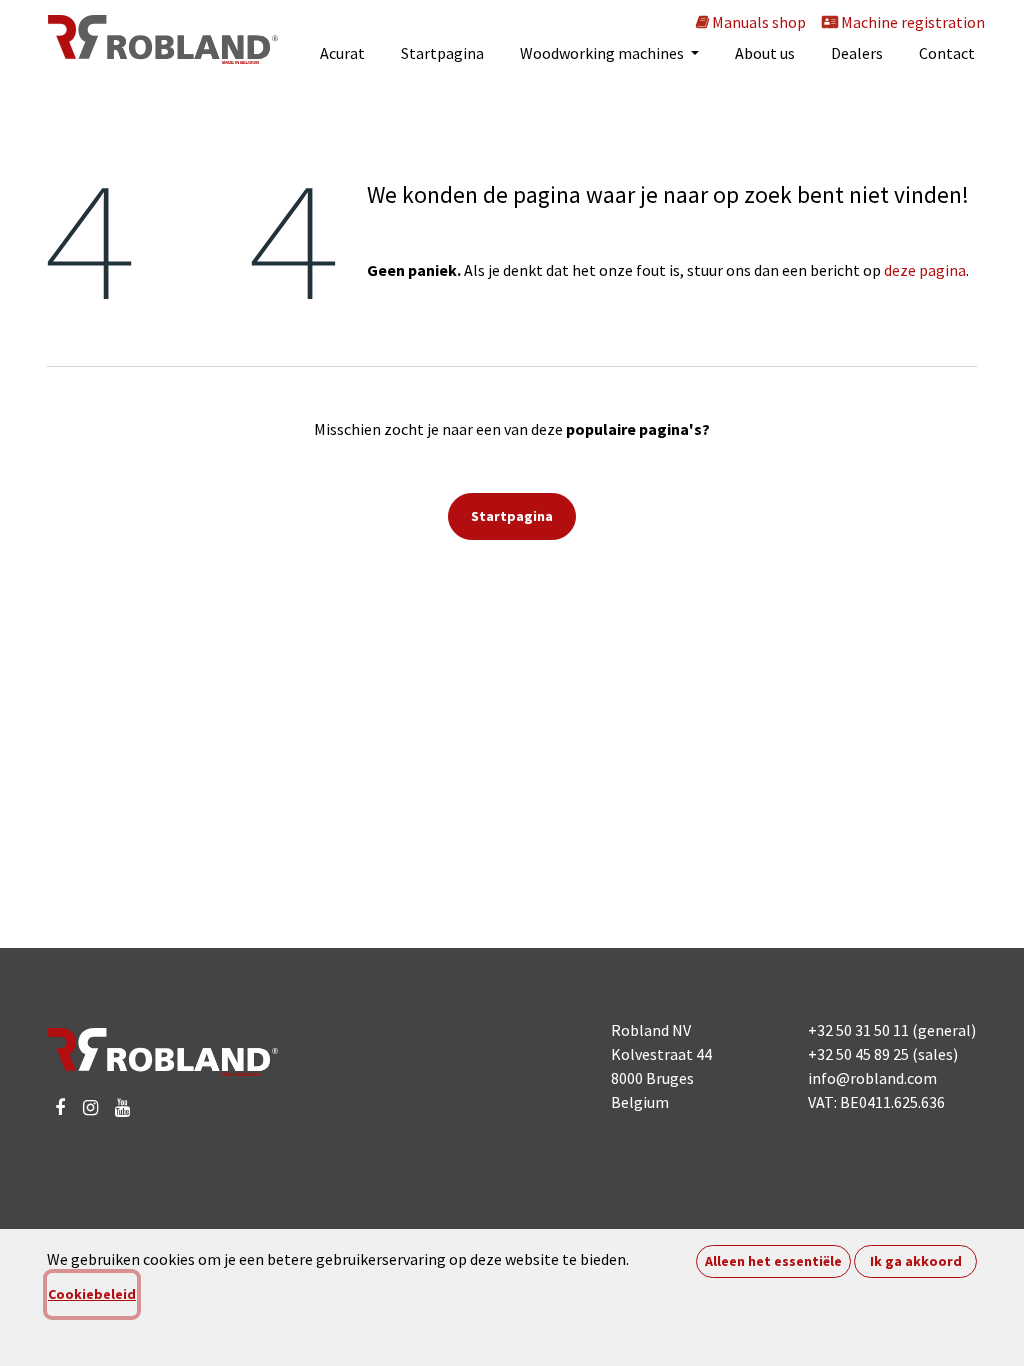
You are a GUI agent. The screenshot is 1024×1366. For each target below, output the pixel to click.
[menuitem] (342, 53)
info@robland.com (872, 1078)
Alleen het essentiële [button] (773, 1261)
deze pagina (925, 270)
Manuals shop (757, 22)
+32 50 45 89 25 (858, 1054)
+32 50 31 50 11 (858, 1030)
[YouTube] (122, 1108)
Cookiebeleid (92, 1294)
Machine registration (911, 22)
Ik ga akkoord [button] (916, 1261)
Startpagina (512, 516)
